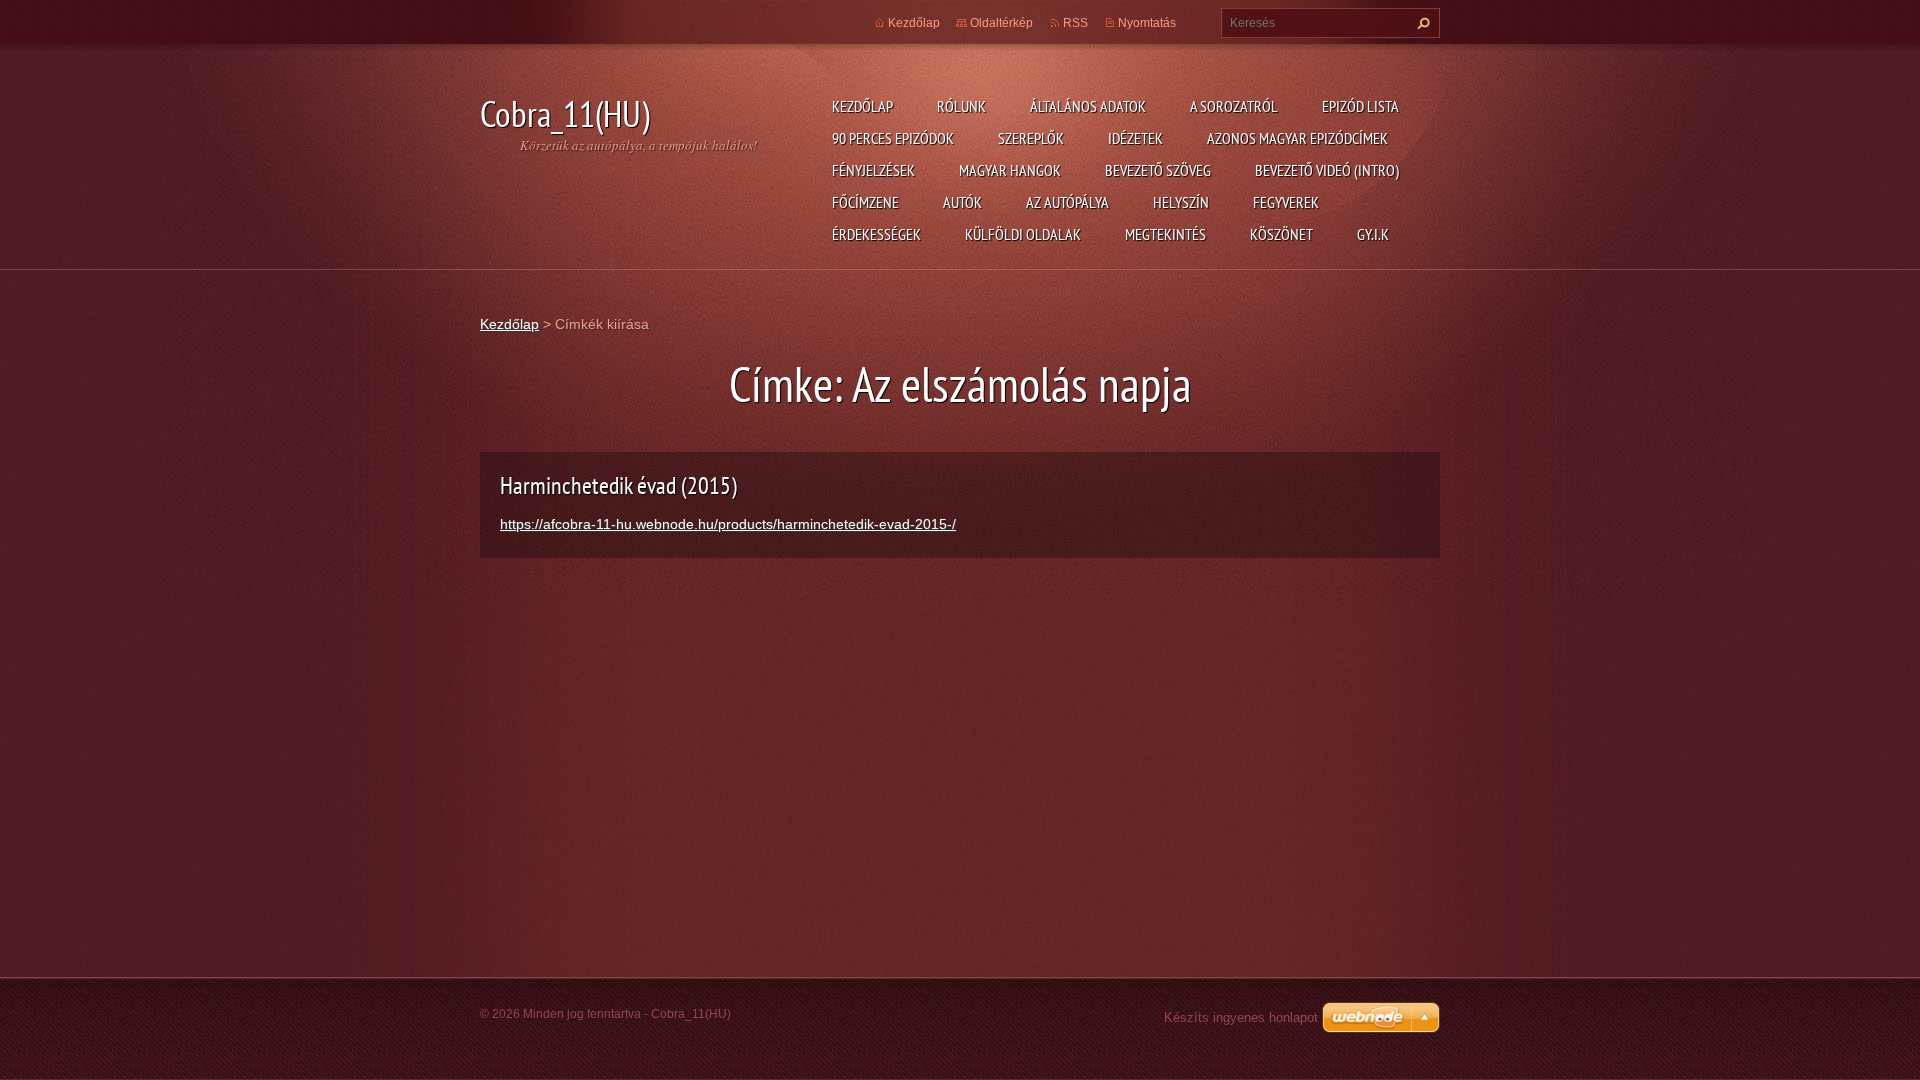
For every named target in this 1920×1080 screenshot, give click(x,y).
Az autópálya (1067, 202)
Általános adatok (1088, 106)
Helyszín (1181, 202)
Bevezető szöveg (1158, 170)
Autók (962, 202)
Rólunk (961, 106)
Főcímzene (865, 202)
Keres (1421, 23)
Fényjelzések (873, 170)
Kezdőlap (862, 106)
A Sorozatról (1234, 106)
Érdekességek (876, 234)
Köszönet (1281, 234)
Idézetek (1135, 138)
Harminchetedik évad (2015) (618, 485)
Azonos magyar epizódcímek (1297, 138)
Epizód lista (1360, 106)
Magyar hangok (1010, 170)
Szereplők (1031, 138)
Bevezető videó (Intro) (1327, 170)
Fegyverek (1286, 202)
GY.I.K (1373, 234)
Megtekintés (1165, 234)
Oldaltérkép (1001, 23)
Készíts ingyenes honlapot (1241, 1017)
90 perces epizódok (893, 138)
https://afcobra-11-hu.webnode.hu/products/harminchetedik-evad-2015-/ (728, 524)
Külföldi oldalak (1023, 234)
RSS (1075, 23)
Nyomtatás (1147, 23)
